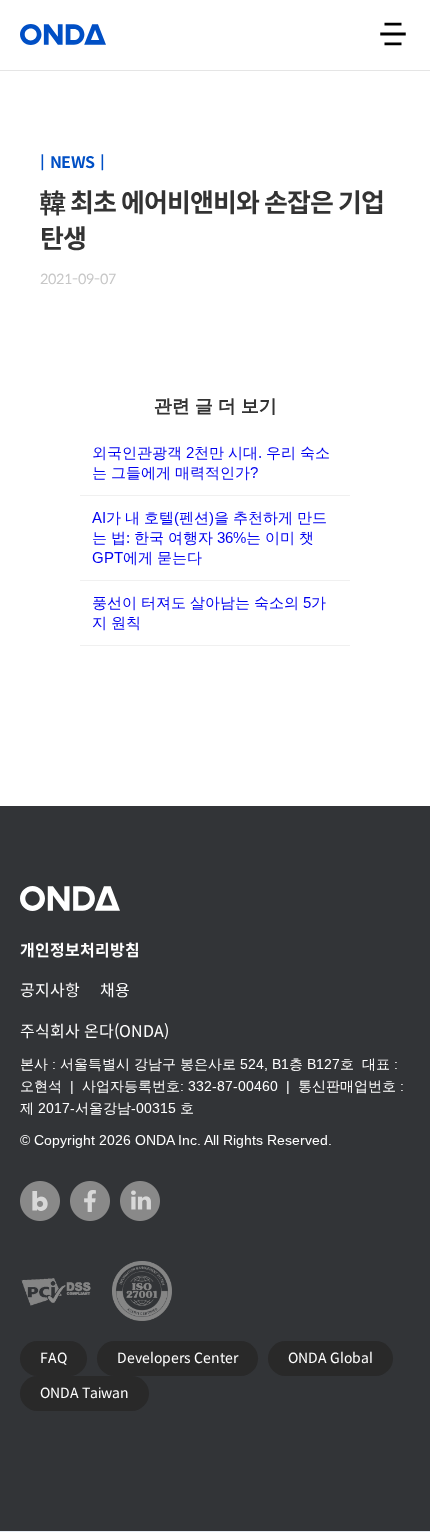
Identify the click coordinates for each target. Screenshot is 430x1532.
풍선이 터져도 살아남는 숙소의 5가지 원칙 (209, 612)
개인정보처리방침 (80, 950)
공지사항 (50, 990)
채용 (115, 990)
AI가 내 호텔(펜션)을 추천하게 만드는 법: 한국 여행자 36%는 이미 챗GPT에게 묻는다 (209, 537)
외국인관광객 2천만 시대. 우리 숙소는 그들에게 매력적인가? (211, 462)
